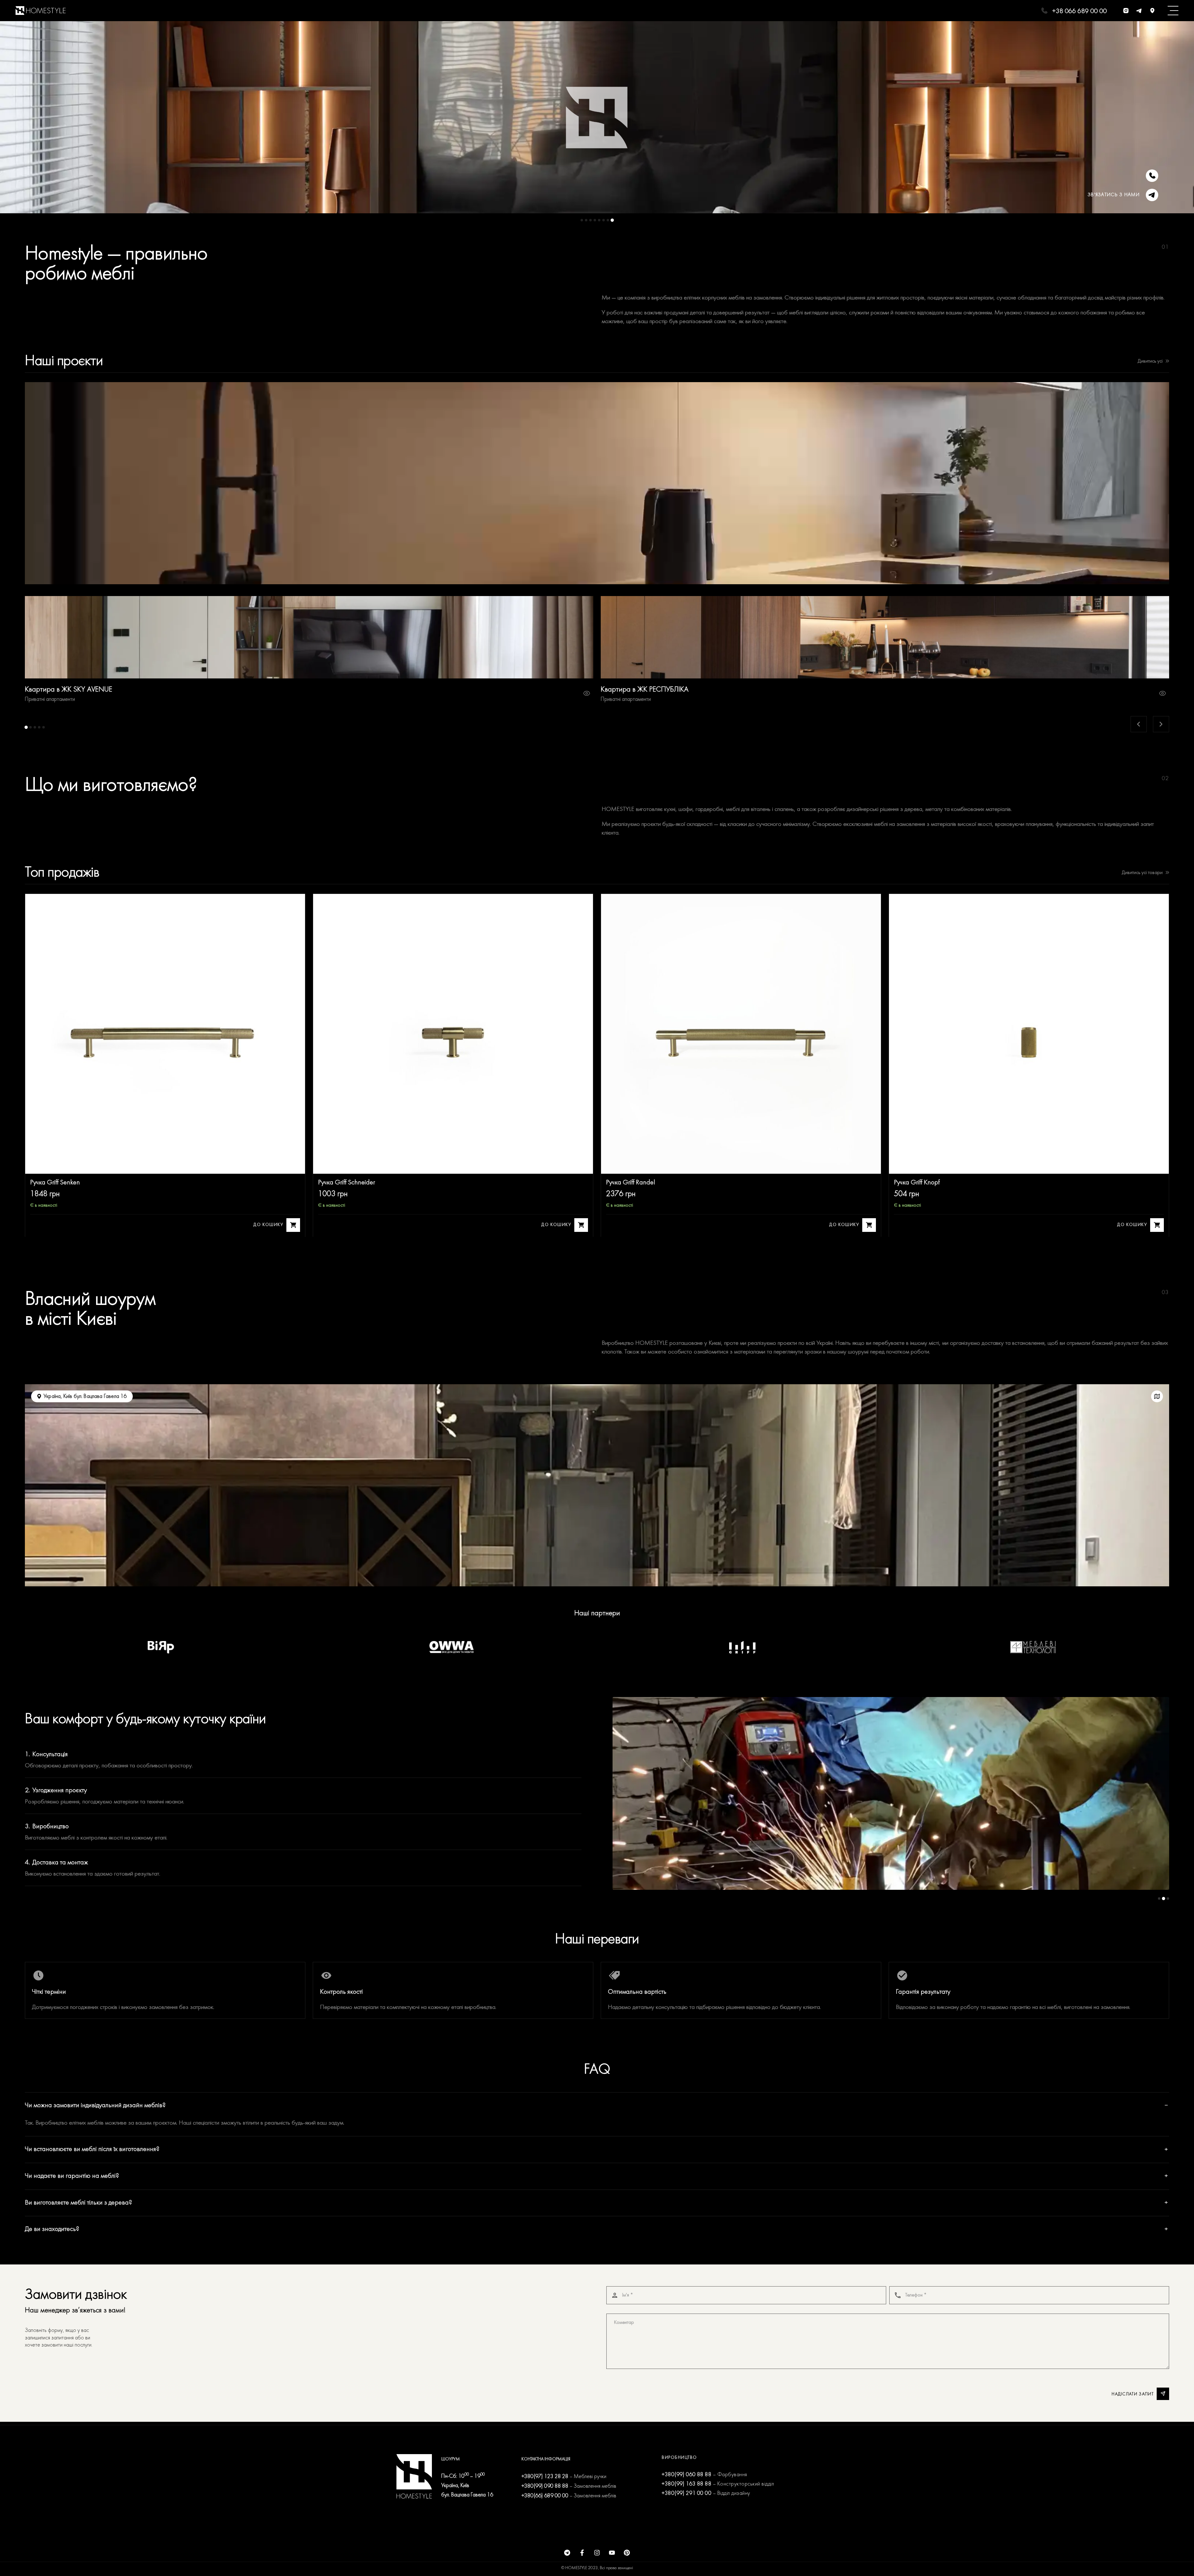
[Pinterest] (627, 2553)
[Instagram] (597, 2553)
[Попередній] (1139, 724)
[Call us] (1152, 176)
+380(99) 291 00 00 (687, 2493)
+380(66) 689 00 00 (545, 2496)
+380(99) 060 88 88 (687, 2475)
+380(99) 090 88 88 (545, 2486)
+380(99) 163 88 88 (687, 2484)
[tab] (582, 220)
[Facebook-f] (582, 2553)
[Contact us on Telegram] (1152, 195)
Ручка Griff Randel (631, 1183)
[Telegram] (567, 2553)
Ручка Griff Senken (55, 1183)
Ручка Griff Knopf (917, 1183)
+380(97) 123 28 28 (545, 2477)
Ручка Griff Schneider (347, 1183)
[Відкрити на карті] (1157, 1396)
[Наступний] (1161, 724)
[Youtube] (612, 2553)
